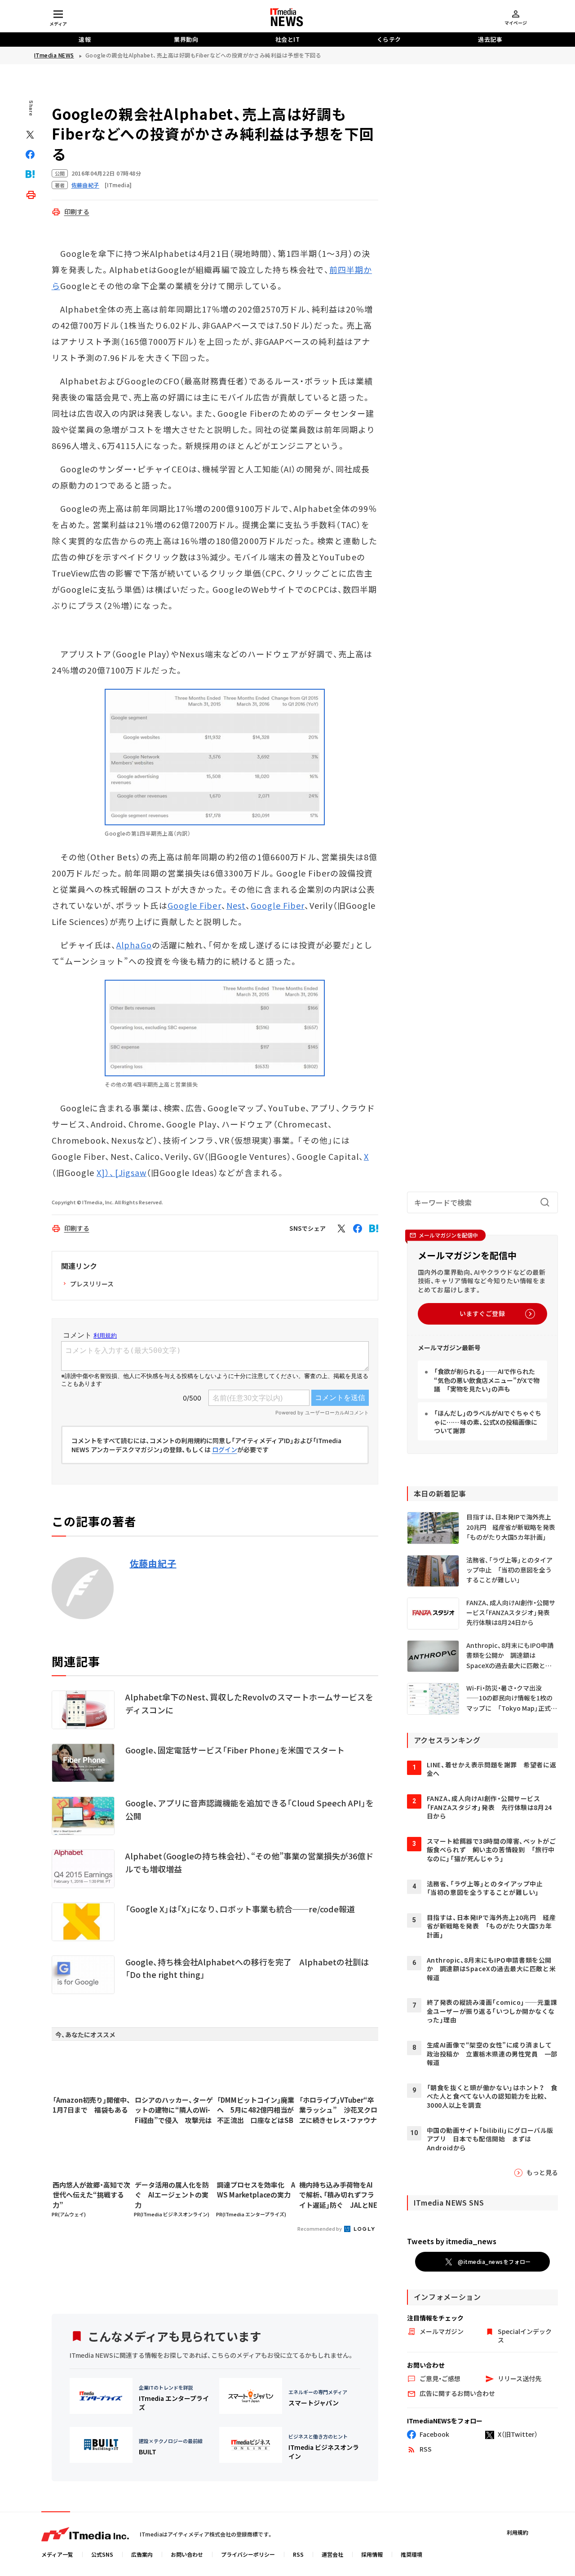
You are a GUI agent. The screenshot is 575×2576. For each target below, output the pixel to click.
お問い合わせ (187, 2554)
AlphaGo (134, 945)
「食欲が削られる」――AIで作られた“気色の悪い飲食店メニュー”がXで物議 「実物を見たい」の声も (487, 1380)
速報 (85, 39)
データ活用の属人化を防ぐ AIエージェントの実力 (172, 2195)
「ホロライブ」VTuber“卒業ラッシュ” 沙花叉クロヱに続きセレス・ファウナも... (338, 2110)
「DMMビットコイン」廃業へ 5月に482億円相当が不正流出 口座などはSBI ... (256, 2110)
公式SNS (102, 2554)
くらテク (389, 39)
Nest (236, 905)
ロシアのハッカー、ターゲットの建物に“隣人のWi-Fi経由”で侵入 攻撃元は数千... (174, 2110)
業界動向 (186, 39)
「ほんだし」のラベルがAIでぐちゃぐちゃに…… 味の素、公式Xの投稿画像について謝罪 (488, 1422)
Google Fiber (195, 905)
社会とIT (288, 39)
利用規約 (517, 2532)
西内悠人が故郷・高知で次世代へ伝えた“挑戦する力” (91, 2195)
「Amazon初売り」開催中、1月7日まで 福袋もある (92, 2105)
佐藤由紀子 (153, 1563)
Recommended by (320, 2228)
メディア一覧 (57, 2554)
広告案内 (142, 2554)
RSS (298, 2554)
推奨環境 (411, 2554)
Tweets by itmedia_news (452, 2241)
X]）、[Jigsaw (122, 1172)
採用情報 (372, 2554)
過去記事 (490, 39)
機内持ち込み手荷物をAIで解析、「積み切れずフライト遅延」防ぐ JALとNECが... (338, 2195)
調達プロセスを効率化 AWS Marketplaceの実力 (256, 2190)
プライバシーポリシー (248, 2554)
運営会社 (332, 2554)
